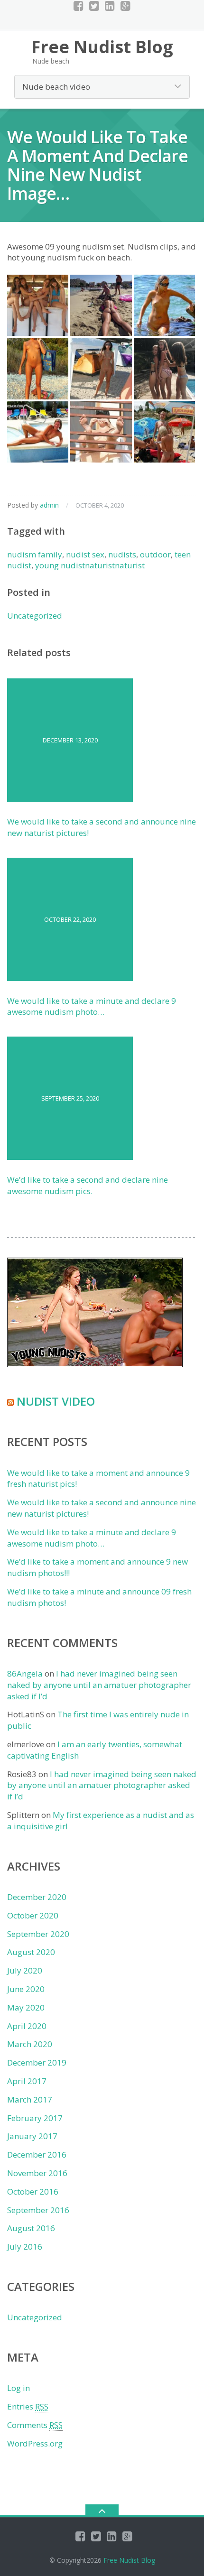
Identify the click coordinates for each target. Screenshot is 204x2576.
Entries (28, 2406)
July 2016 (25, 2247)
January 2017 (32, 2136)
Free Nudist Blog (129, 2560)
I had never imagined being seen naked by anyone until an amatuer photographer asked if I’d (99, 1685)
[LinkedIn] (110, 6)
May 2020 (26, 2007)
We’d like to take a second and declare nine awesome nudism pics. (88, 1185)
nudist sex (85, 554)
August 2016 (31, 2228)
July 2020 (25, 1970)
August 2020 (31, 1952)
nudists (122, 554)
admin (49, 505)
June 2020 (26, 1989)
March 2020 (30, 2044)
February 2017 (35, 2118)
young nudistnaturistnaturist (90, 565)
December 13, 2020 (70, 740)
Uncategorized (35, 616)
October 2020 (33, 1915)
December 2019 (37, 2062)
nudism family (35, 554)
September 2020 (38, 1934)
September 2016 (38, 2210)
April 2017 (27, 2081)
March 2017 (30, 2099)
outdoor (155, 554)
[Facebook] (79, 6)
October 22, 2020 (70, 919)
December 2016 (37, 2154)
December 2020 (37, 1897)
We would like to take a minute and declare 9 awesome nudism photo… (92, 1006)
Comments (35, 2425)
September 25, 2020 (70, 1098)
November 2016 (37, 2173)
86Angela (25, 1673)
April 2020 (27, 2026)
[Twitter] (94, 6)
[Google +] (125, 6)
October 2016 (33, 2191)
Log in (19, 2388)
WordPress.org (35, 2443)
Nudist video (56, 1401)
